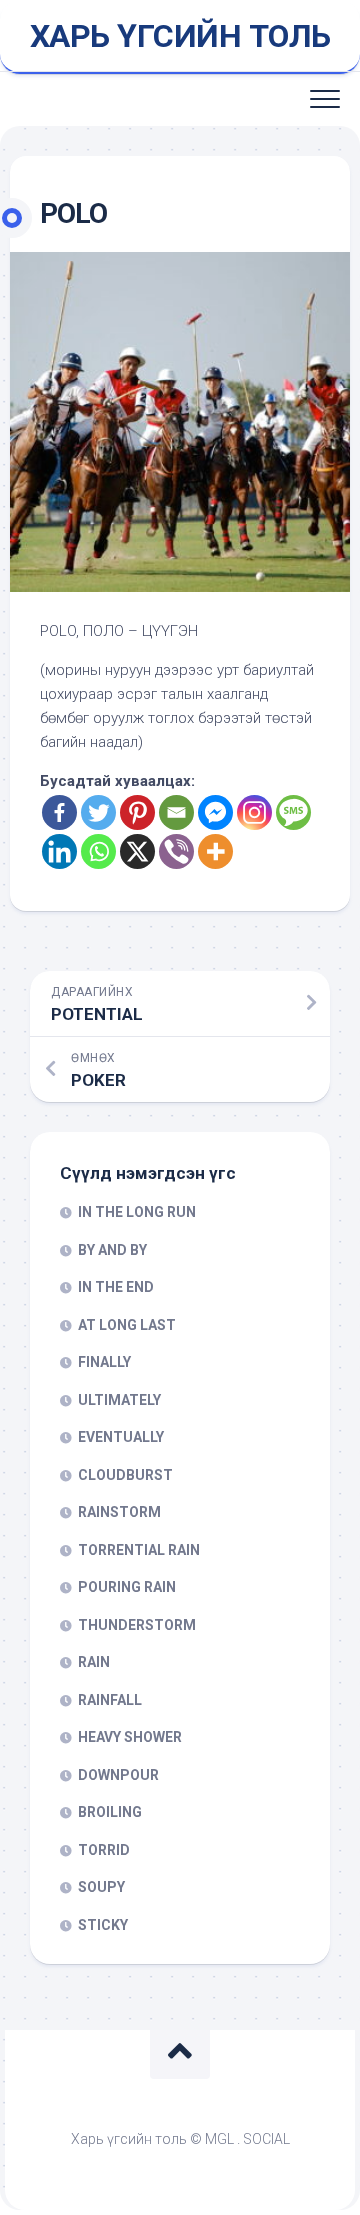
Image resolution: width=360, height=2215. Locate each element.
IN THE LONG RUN (137, 1212)
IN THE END (116, 1287)
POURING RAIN (127, 1587)
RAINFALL (110, 1700)
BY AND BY (112, 1250)
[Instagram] (254, 812)
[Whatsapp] (98, 851)
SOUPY (101, 1887)
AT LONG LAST (127, 1325)
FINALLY (104, 1362)
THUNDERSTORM (137, 1625)
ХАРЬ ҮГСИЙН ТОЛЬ (180, 36)
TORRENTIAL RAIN (139, 1550)
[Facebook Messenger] (215, 812)
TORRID (104, 1850)
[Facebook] (59, 812)
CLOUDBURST (125, 1475)
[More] (215, 851)
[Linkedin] (59, 851)
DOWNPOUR (118, 1775)
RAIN (94, 1662)
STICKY (103, 1925)
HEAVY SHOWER (130, 1737)
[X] (137, 851)
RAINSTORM (119, 1512)
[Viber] (176, 851)
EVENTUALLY (121, 1437)
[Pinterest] (137, 812)
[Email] (176, 812)
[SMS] (293, 812)
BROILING (110, 1812)
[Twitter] (98, 812)
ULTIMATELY (119, 1400)
